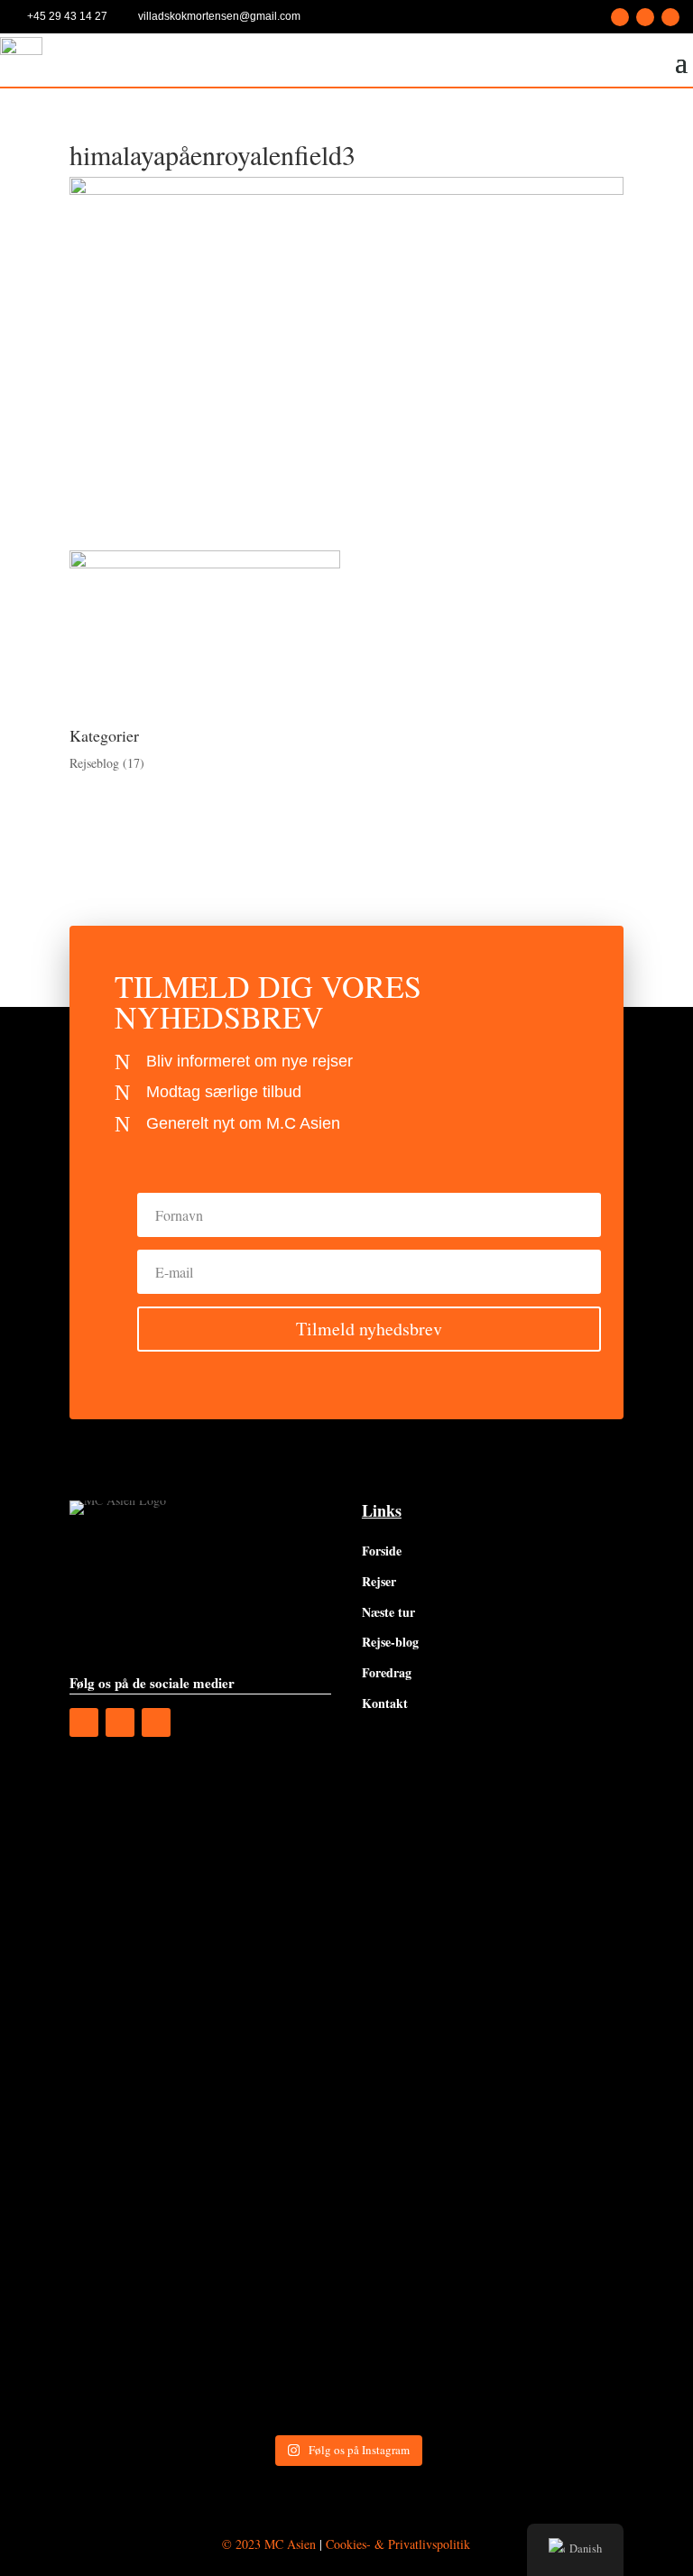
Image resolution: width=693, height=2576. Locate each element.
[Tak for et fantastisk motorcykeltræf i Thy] (487, 2182)
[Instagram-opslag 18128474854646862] (206, 2182)
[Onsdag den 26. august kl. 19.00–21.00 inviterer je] (206, 2020)
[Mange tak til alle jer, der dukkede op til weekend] (206, 2344)
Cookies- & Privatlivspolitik (398, 2544)
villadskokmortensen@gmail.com (219, 16)
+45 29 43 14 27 (67, 16)
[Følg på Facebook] (620, 17)
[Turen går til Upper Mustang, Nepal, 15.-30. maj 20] (487, 1858)
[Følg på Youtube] (670, 17)
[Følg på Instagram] (645, 17)
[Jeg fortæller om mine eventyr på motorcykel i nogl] (487, 2020)
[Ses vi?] (206, 1858)
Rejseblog (94, 763)
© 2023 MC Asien (269, 2544)
